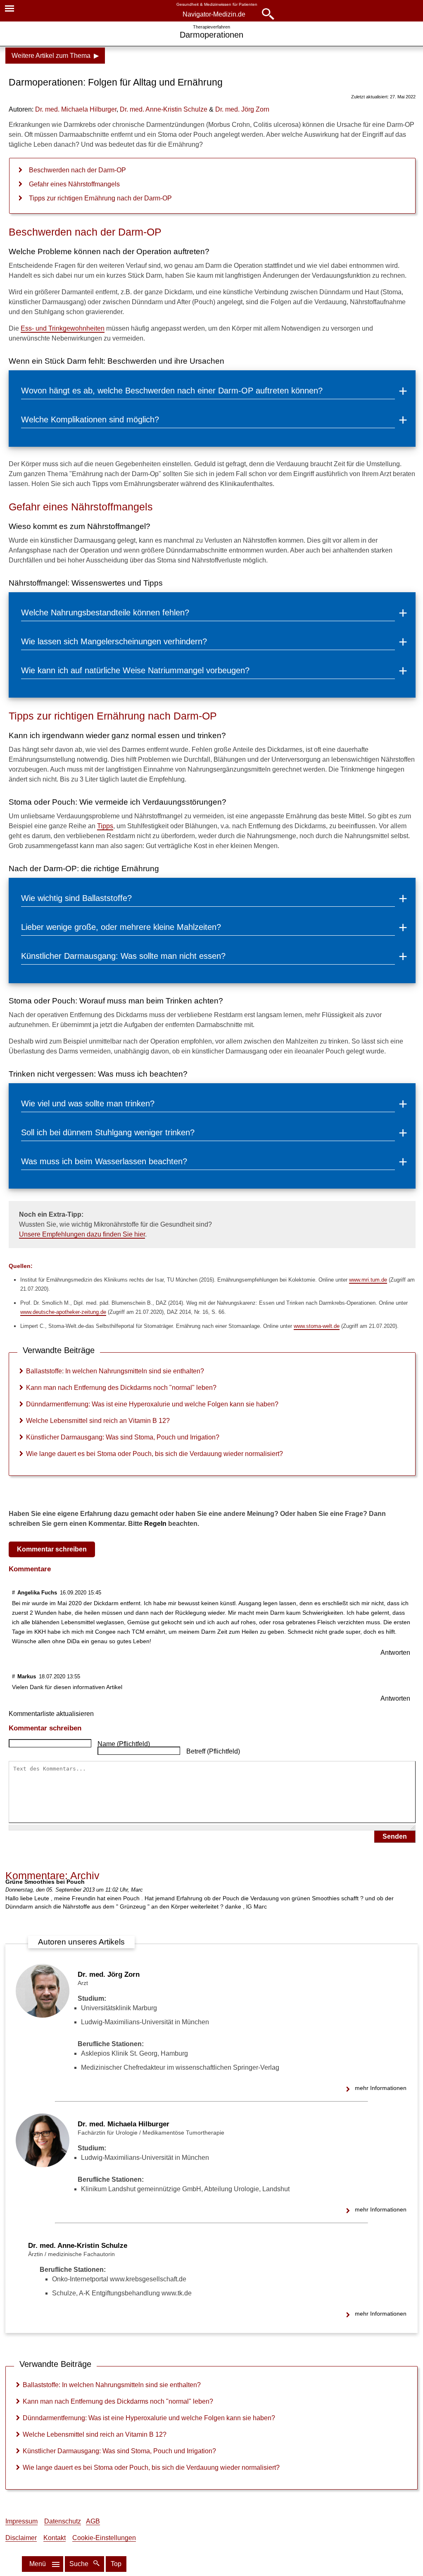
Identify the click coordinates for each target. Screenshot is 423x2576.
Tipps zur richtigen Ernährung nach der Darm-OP (100, 198)
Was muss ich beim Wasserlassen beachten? (104, 1161)
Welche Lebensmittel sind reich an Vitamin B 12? (98, 1421)
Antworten (395, 1653)
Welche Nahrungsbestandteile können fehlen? (105, 612)
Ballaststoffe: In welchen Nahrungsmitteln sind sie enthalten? (115, 1371)
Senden (395, 1836)
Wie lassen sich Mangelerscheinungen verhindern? (114, 641)
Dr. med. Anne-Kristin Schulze (78, 2246)
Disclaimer (21, 2538)
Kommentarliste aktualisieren (51, 1714)
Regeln (155, 1524)
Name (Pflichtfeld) (124, 1744)
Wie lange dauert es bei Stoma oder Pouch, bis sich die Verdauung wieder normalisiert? (154, 1454)
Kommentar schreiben (52, 1549)
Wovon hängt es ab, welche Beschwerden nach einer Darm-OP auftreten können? (172, 391)
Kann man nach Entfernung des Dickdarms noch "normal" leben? (121, 1388)
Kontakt (55, 2538)
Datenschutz (63, 2521)
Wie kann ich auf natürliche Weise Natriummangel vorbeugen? (135, 670)
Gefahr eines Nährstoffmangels (74, 184)
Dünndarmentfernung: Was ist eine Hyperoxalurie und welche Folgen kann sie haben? (152, 1404)
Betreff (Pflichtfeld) (213, 1751)
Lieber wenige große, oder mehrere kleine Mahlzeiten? (121, 927)
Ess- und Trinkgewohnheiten (63, 328)
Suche (80, 2564)
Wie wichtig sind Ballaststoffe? (76, 898)
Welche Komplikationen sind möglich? (90, 419)
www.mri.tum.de (368, 1280)
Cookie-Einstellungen (104, 2538)
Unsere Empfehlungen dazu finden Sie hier (82, 1234)
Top (116, 2564)
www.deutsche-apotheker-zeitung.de (63, 1312)
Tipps (105, 826)
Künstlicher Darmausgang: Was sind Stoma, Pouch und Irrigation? (123, 1437)
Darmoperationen (211, 35)
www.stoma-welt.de (317, 1326)
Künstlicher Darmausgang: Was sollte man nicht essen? (123, 956)
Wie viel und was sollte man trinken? (88, 1103)
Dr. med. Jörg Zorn (109, 1974)
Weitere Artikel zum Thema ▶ (55, 56)
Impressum (21, 2521)
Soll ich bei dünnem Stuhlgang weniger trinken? (108, 1132)
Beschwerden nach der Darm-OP (77, 170)
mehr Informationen (381, 2088)
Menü (38, 2564)
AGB (93, 2521)
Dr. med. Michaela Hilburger (124, 2124)
